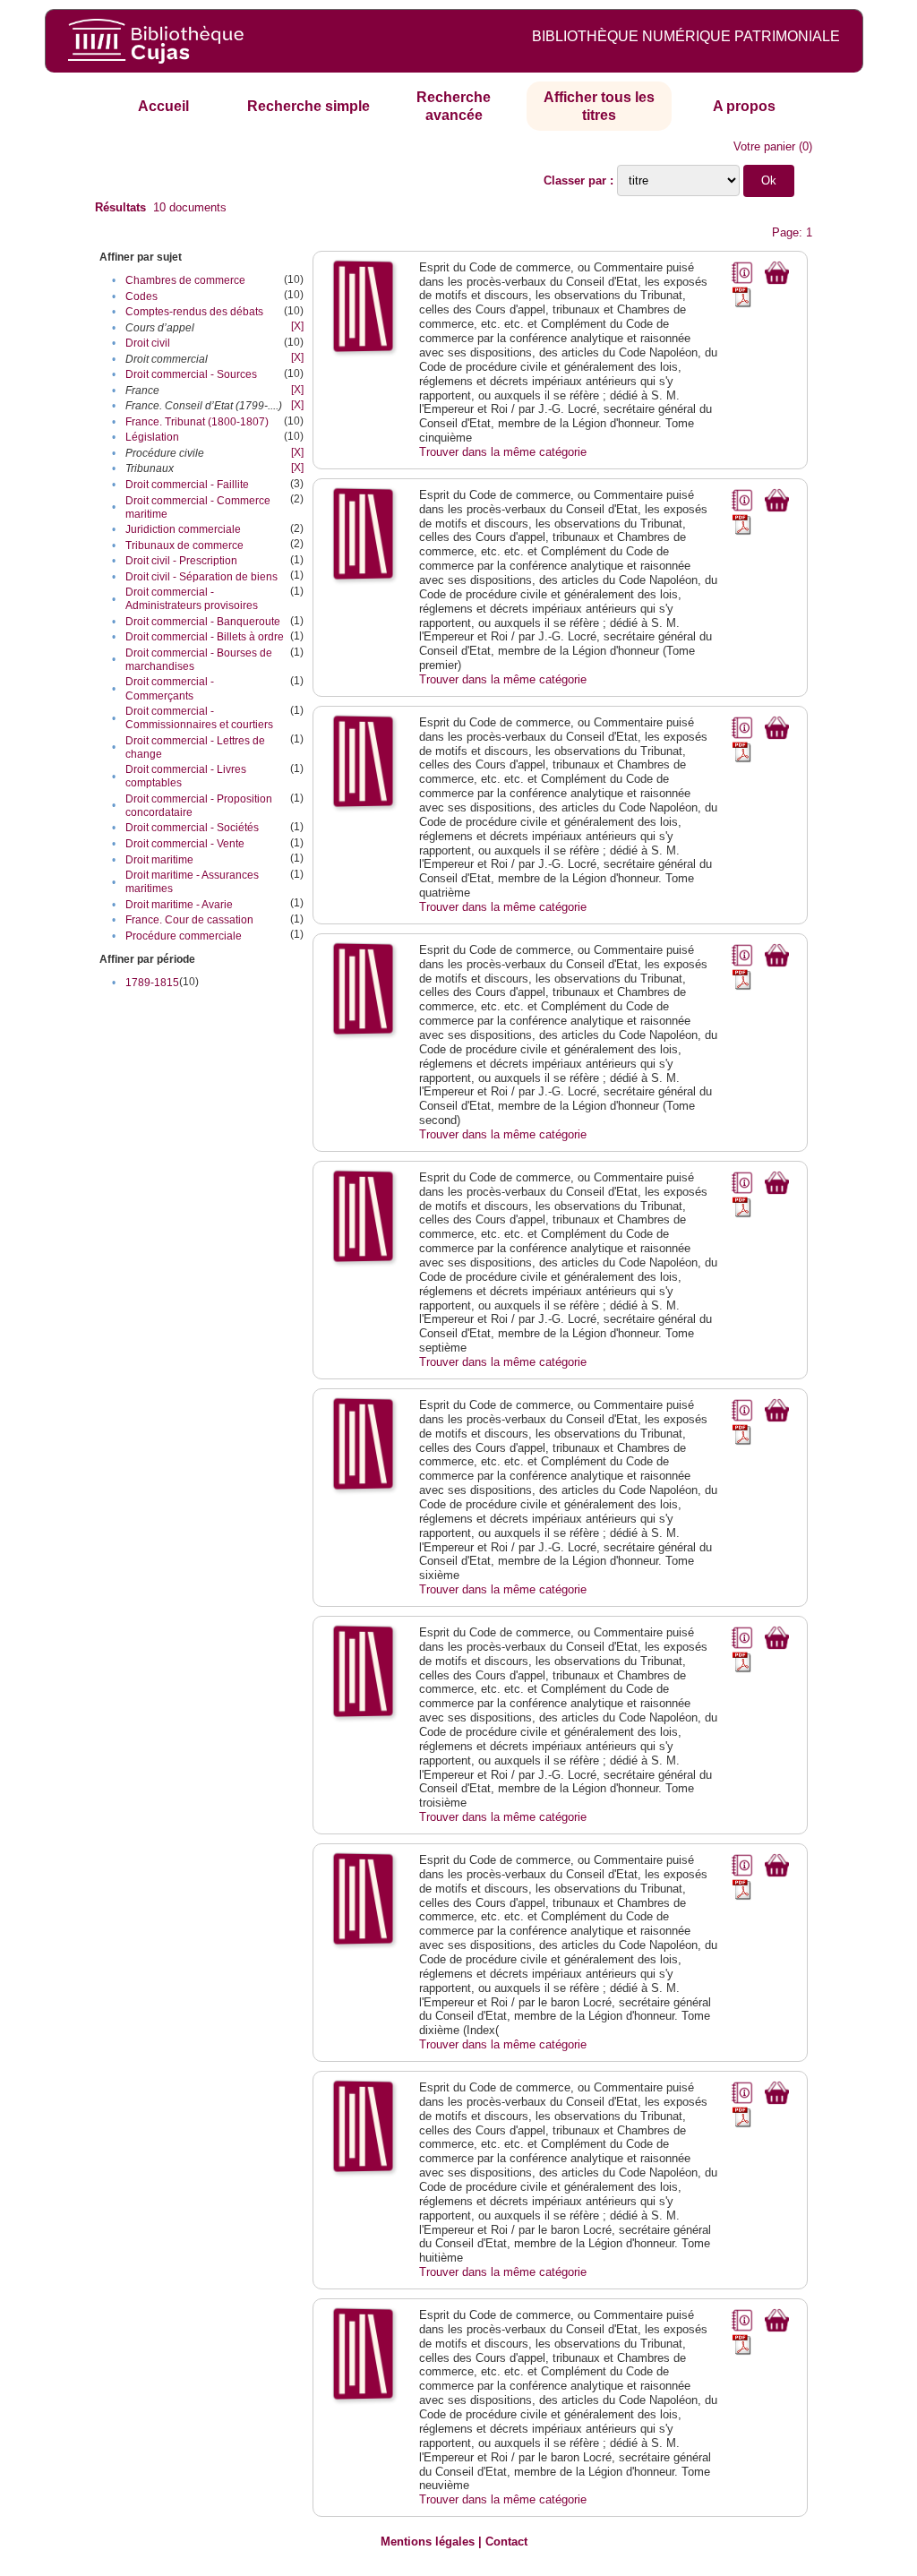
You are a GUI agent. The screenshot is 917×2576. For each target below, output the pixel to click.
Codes (141, 296)
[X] (297, 326)
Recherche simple (309, 106)
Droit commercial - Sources (191, 374)
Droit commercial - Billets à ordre (205, 637)
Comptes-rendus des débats (194, 312)
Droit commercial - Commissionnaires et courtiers (199, 718)
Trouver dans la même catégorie (503, 452)
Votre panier (764, 146)
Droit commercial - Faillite (187, 485)
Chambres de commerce (185, 280)
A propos (744, 106)
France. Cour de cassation (189, 920)
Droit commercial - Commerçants (170, 688)
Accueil (163, 106)
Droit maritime (159, 860)
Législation (152, 437)
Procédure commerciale (184, 936)
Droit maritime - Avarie (179, 905)
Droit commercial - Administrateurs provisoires (192, 599)
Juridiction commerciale (183, 529)
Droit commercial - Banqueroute (203, 622)
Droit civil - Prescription (181, 561)
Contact (506, 2542)
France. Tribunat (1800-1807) (197, 422)
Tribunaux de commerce (184, 545)
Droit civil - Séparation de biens (201, 577)
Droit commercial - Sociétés (192, 828)
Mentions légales (428, 2542)
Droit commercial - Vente (185, 844)
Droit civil (148, 343)
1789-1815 (152, 983)
